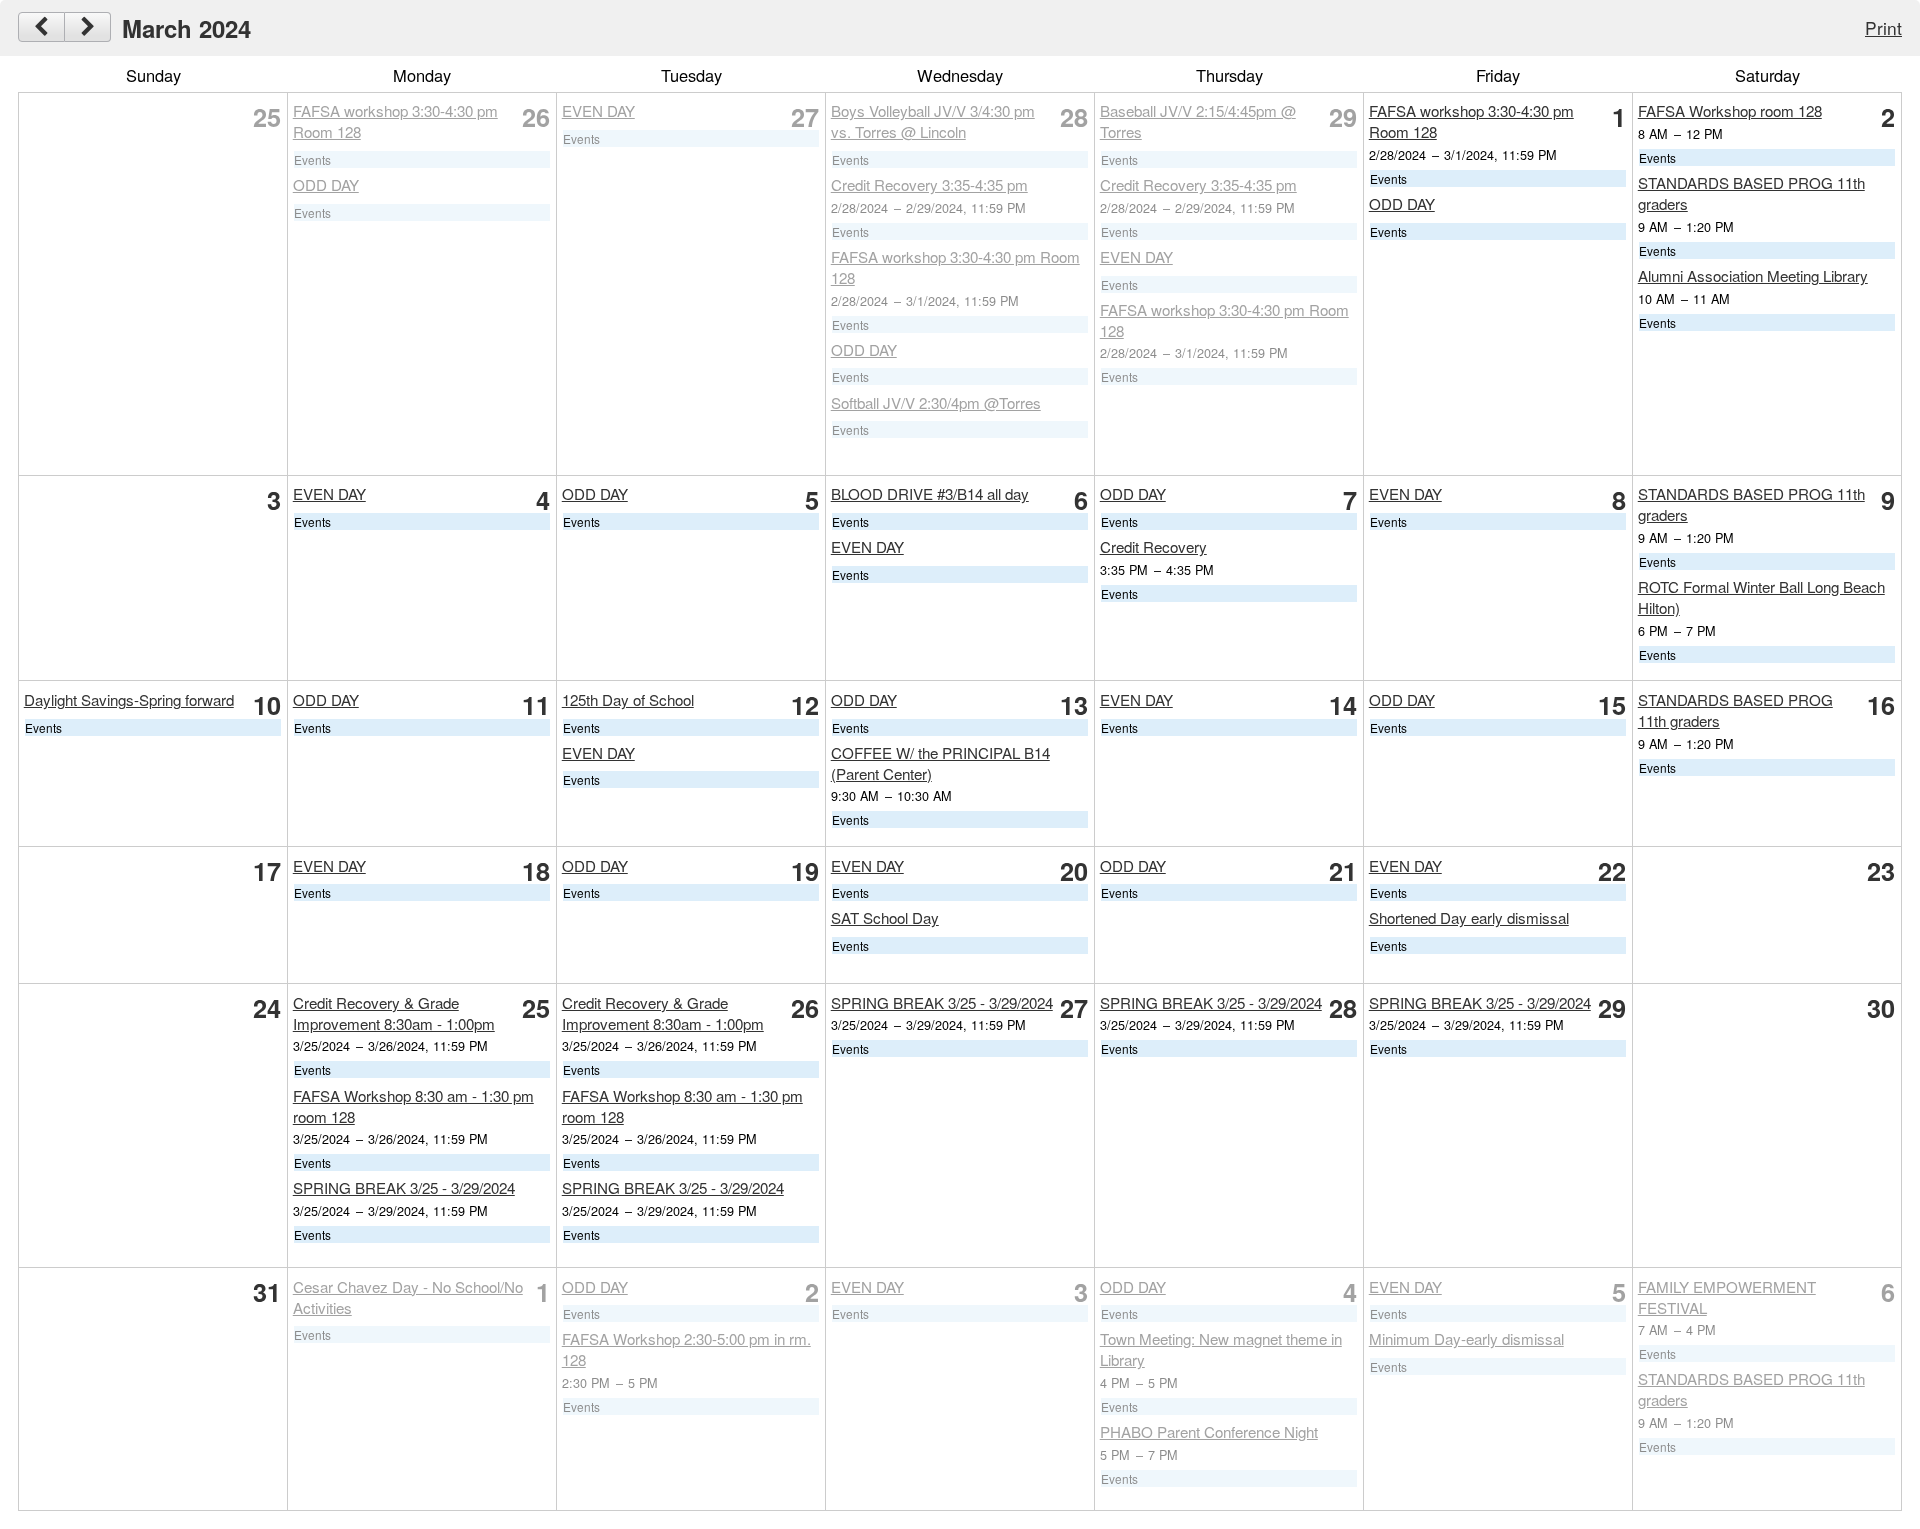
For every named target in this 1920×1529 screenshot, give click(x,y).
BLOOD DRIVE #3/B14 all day (930, 493)
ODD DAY (326, 184)
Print (1883, 27)
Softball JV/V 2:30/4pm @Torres (936, 402)
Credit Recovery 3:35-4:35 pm (929, 184)
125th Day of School (628, 699)
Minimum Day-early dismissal (1466, 1338)
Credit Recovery (1153, 546)
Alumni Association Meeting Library (1753, 275)
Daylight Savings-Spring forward (129, 699)
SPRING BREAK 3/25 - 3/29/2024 (404, 1187)
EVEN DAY (598, 110)
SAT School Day (885, 917)
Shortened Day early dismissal (1469, 917)
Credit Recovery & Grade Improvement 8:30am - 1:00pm (394, 1013)
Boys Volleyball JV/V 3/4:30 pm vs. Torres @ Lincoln (933, 121)
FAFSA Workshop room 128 (1730, 110)
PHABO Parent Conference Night (1209, 1431)
